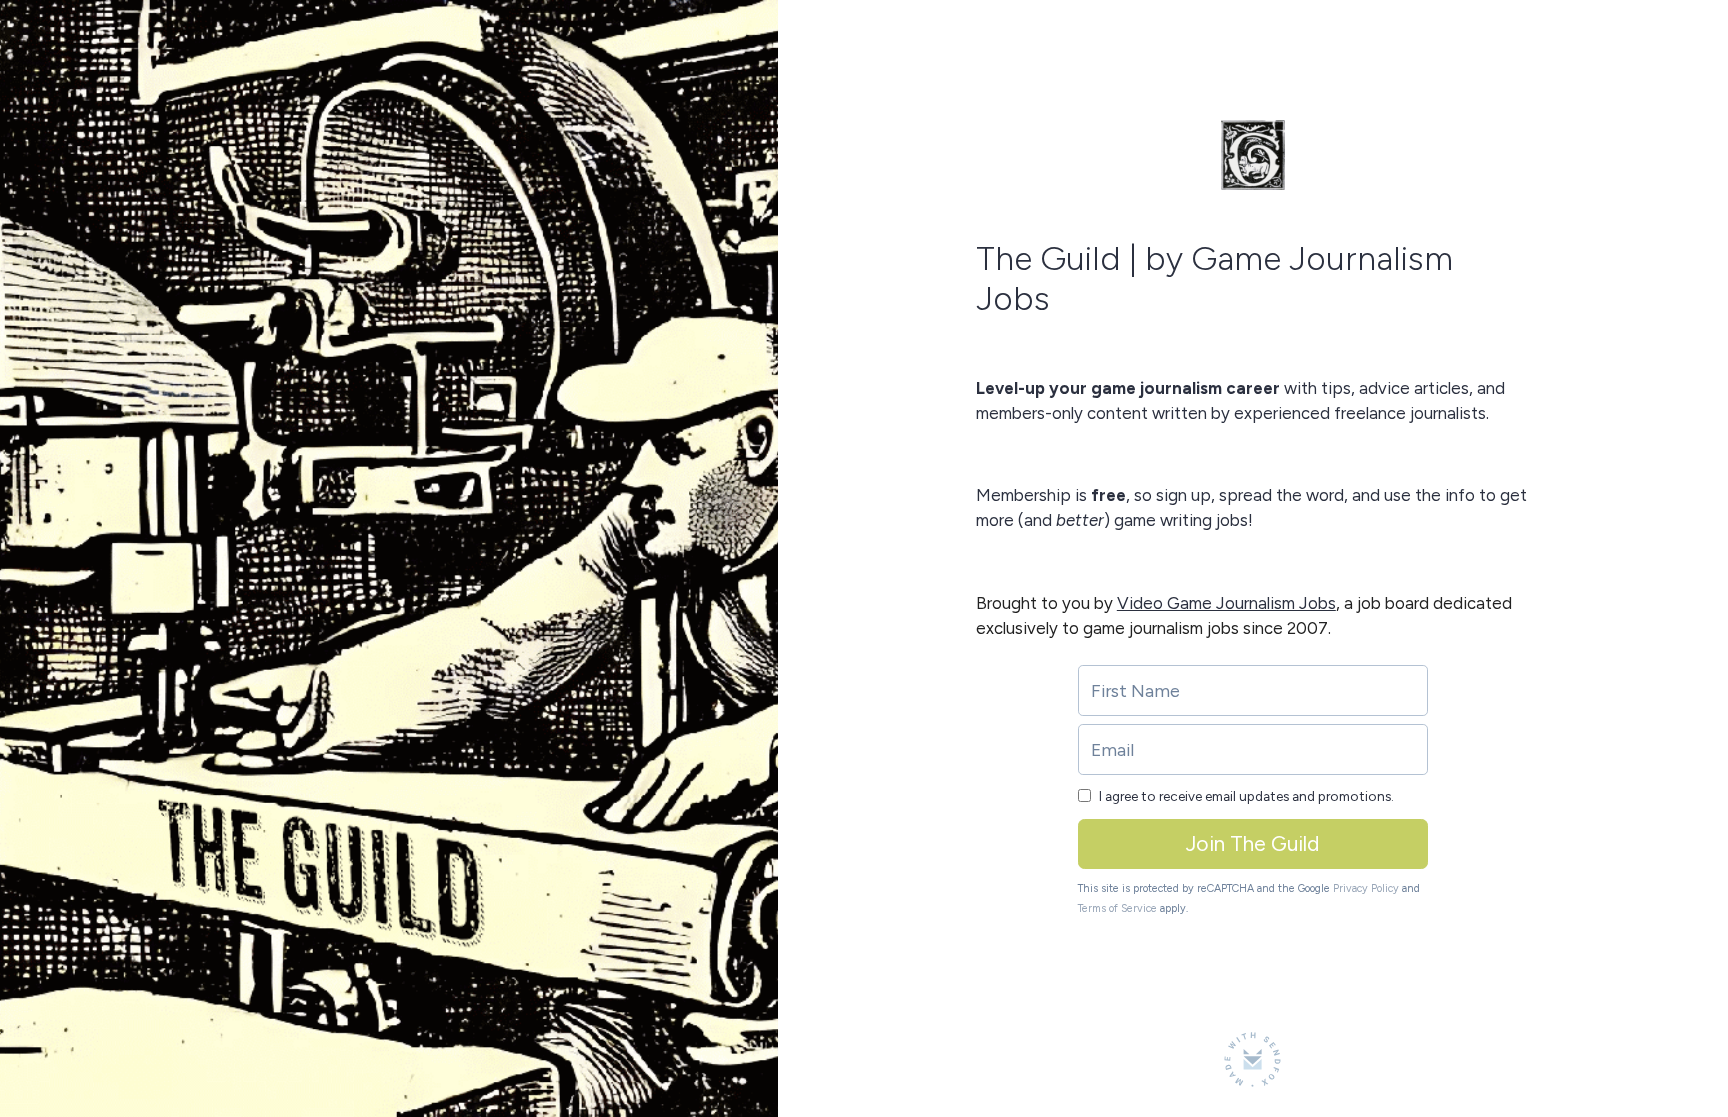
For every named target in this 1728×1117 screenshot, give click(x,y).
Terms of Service (1117, 908)
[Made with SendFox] (1252, 1059)
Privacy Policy (1366, 888)
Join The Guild (1252, 843)
